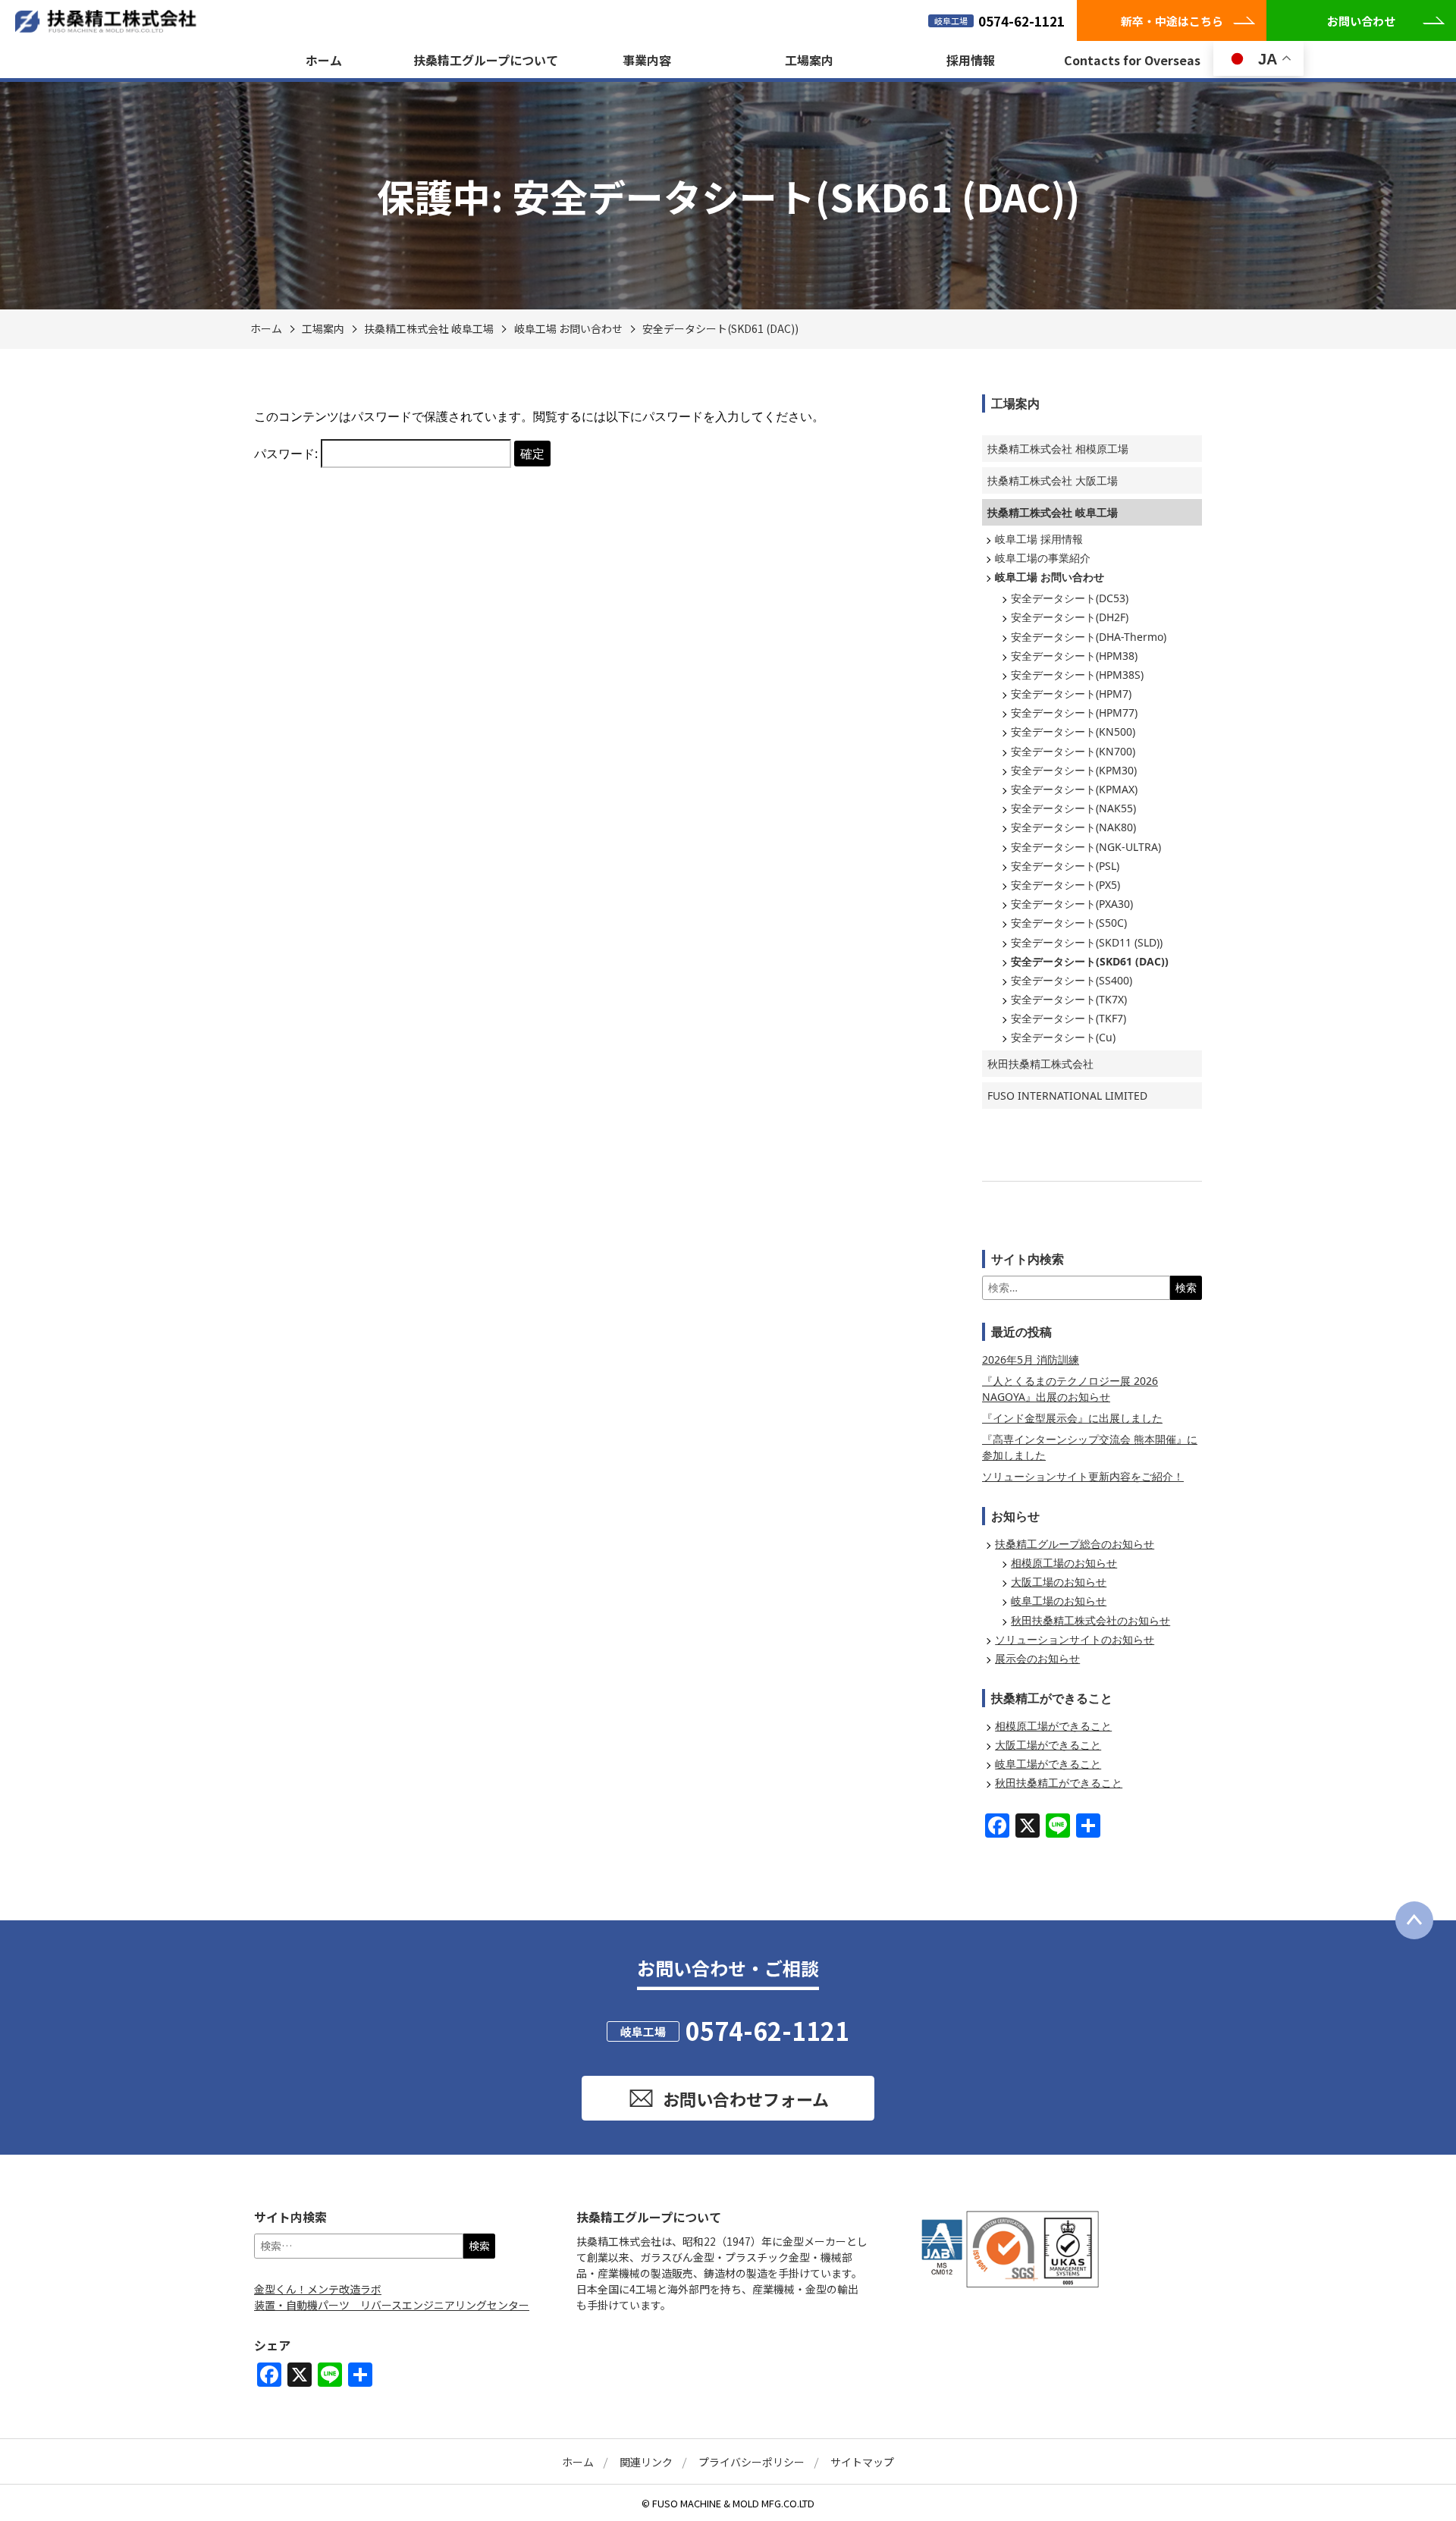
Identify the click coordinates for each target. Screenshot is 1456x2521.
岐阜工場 (429, 328)
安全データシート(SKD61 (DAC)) (720, 328)
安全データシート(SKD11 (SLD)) (1087, 942)
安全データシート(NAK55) (1073, 808)
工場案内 (809, 60)
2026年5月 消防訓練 (1031, 1359)
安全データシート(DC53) (1070, 598)
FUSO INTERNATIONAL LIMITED (1067, 1096)
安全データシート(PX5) (1065, 885)
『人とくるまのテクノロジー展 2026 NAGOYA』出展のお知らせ (1070, 1389)
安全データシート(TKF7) (1068, 1018)
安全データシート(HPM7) (1071, 694)
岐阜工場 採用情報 (1039, 539)
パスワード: (287, 454)
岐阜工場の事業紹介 (1043, 558)
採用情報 (971, 60)
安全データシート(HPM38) (1074, 656)
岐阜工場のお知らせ (1059, 1601)
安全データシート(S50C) (1069, 923)
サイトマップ (862, 2462)
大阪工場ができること (1048, 1745)
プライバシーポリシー (752, 2462)
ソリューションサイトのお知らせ (1075, 1639)
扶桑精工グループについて (486, 60)
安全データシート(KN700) (1073, 751)
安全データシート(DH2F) (1070, 617)
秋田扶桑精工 (1040, 1064)
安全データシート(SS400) (1072, 980)
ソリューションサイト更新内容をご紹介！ (1083, 1476)
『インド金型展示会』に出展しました (1072, 1418)
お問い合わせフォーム (746, 2099)
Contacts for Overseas (1132, 60)
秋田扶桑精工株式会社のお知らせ (1090, 1620)
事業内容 (647, 60)
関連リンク (646, 2462)
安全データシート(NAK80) (1073, 827)
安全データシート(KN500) (1073, 731)
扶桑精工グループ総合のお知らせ (1075, 1544)
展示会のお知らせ (1037, 1658)
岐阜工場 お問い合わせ (568, 328)
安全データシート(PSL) (1065, 866)
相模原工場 (1058, 449)
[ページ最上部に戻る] (1414, 1920)
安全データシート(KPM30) (1074, 770)
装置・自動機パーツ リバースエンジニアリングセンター (392, 2305)
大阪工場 (1053, 480)
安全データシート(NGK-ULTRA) (1086, 847)
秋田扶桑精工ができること (1059, 1783)
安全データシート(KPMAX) (1074, 789)
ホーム (324, 60)
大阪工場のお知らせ (1059, 1582)
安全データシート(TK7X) (1069, 999)
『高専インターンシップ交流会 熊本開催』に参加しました (1090, 1447)
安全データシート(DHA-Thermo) (1089, 637)
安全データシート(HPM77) (1074, 713)
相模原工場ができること (1053, 1726)
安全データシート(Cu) (1063, 1037)
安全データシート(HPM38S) (1077, 675)
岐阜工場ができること (1048, 1764)
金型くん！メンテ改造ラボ (318, 2289)
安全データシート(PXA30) (1072, 904)
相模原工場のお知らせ (1064, 1563)
